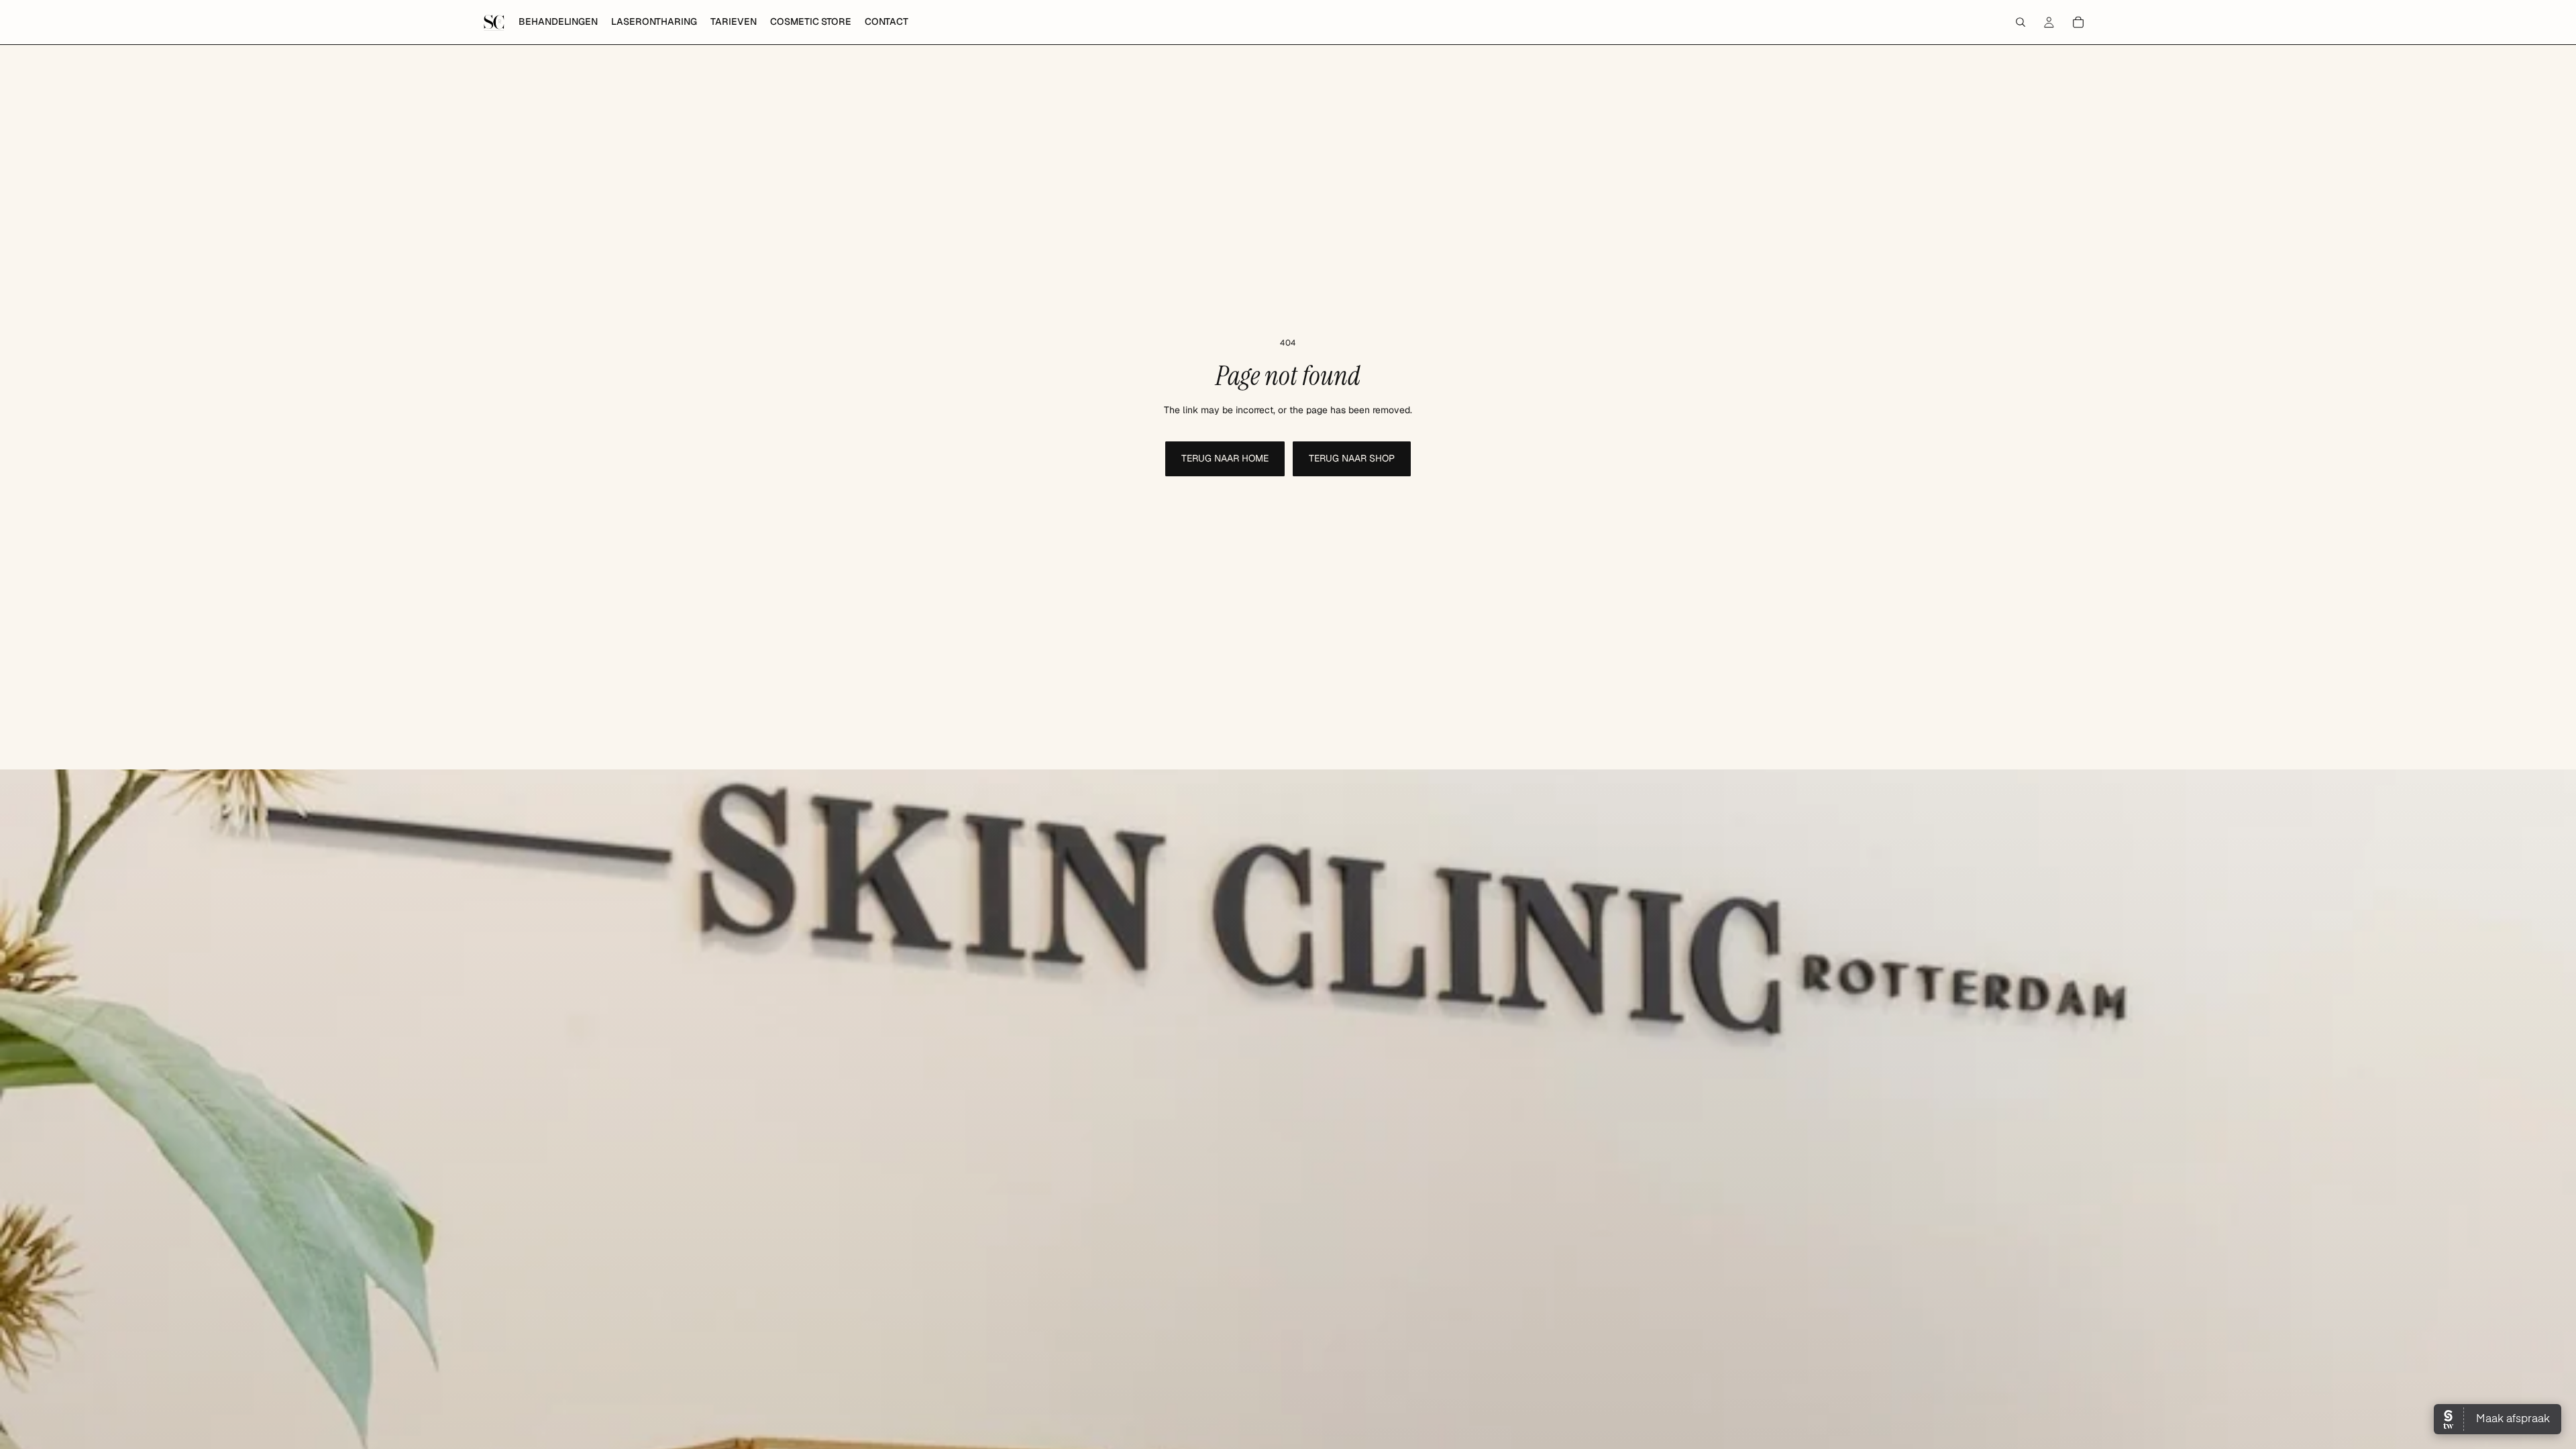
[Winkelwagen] (2078, 22)
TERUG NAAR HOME (1225, 458)
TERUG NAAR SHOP (1352, 458)
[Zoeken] (2021, 22)
